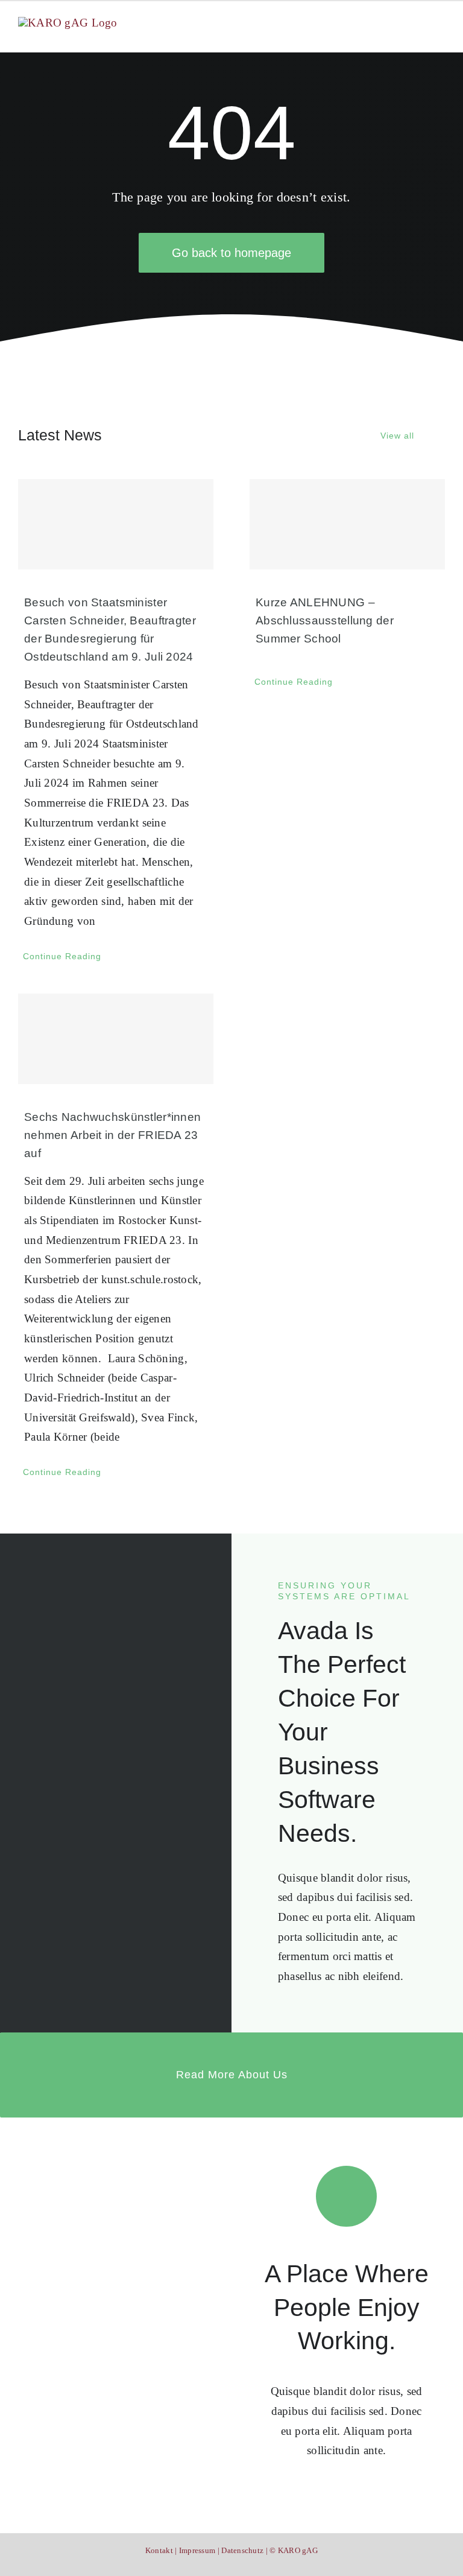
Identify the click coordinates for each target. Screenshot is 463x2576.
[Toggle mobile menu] (440, 24)
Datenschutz (242, 2550)
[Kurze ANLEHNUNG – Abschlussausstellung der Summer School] (347, 524)
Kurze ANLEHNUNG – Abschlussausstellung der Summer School (325, 620)
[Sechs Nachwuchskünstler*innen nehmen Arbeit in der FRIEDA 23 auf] (116, 1039)
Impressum (197, 2550)
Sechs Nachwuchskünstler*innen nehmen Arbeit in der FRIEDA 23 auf (112, 1135)
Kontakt (159, 2550)
